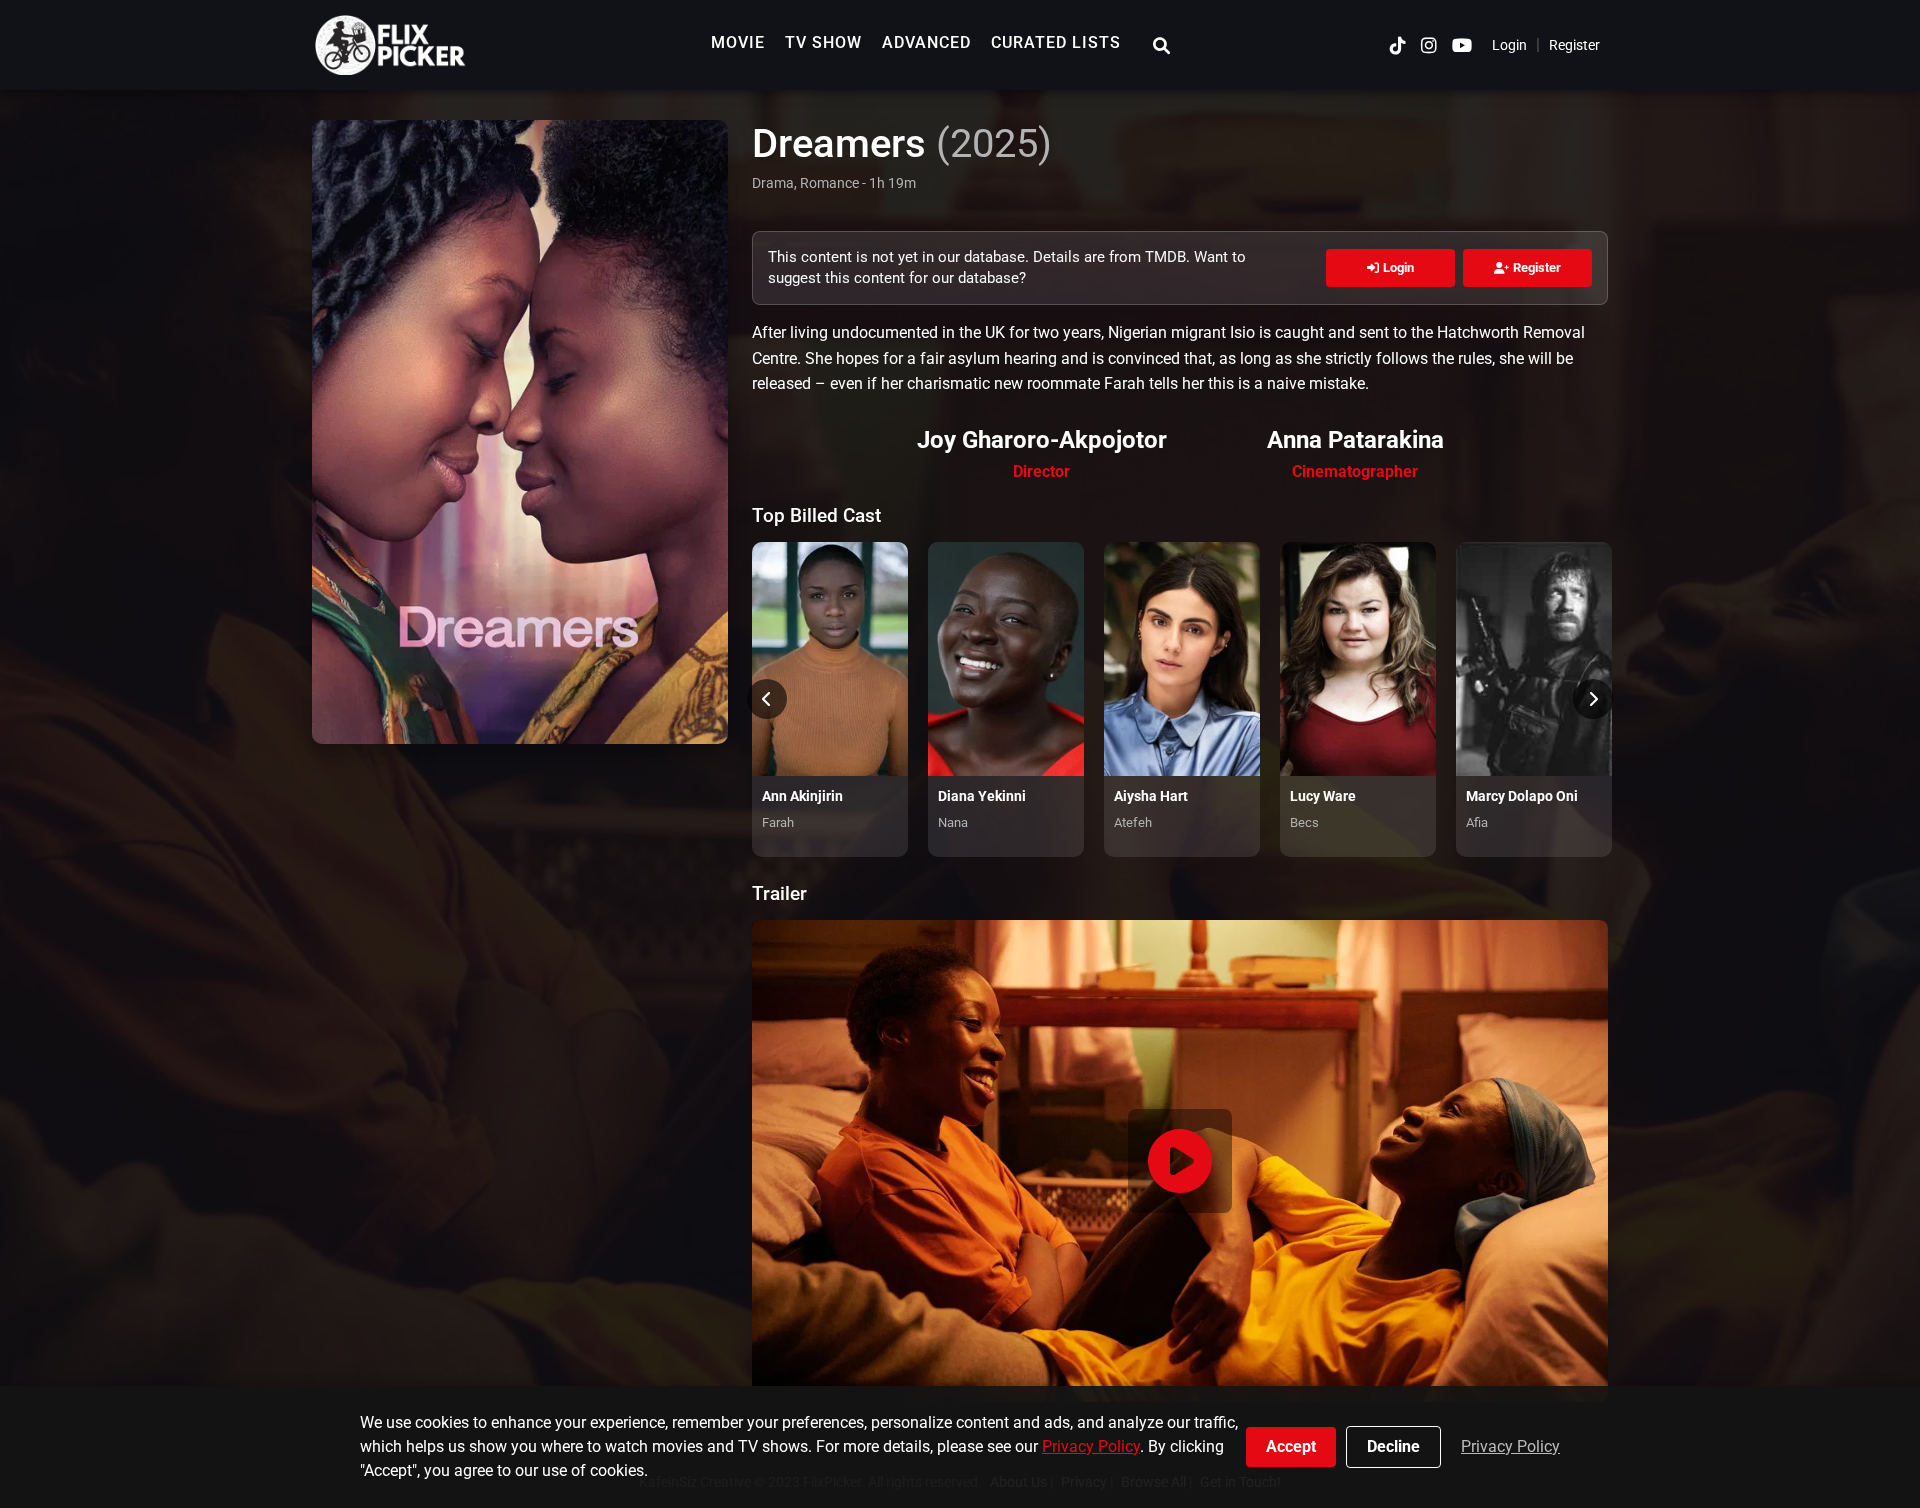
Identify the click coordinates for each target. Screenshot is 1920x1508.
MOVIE (738, 42)
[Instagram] (1429, 45)
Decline (1393, 1446)
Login (1509, 45)
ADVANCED (926, 42)
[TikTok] (1398, 45)
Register (1574, 45)
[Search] (1161, 45)
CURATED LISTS (1056, 42)
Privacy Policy (1091, 1446)
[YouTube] (1462, 45)
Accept (1291, 1446)
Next (1593, 699)
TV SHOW (823, 42)
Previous (767, 699)
